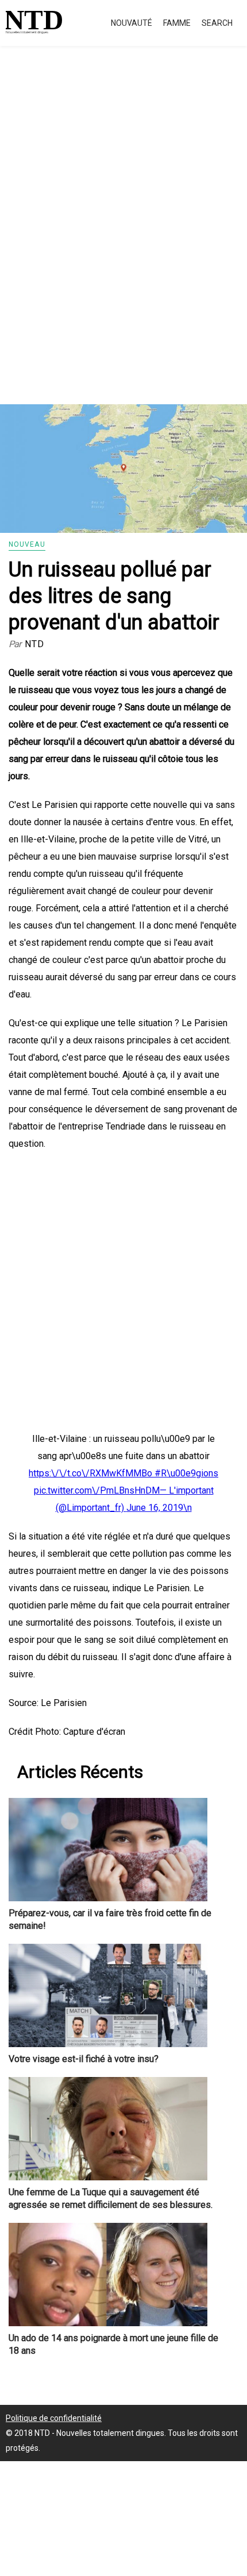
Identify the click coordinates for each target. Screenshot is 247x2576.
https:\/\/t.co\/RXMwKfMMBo (92, 1473)
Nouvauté (132, 23)
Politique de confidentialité (54, 2418)
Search (217, 23)
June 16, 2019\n (159, 1508)
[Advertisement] (123, 238)
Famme (177, 23)
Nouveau (27, 544)
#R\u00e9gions (186, 1473)
